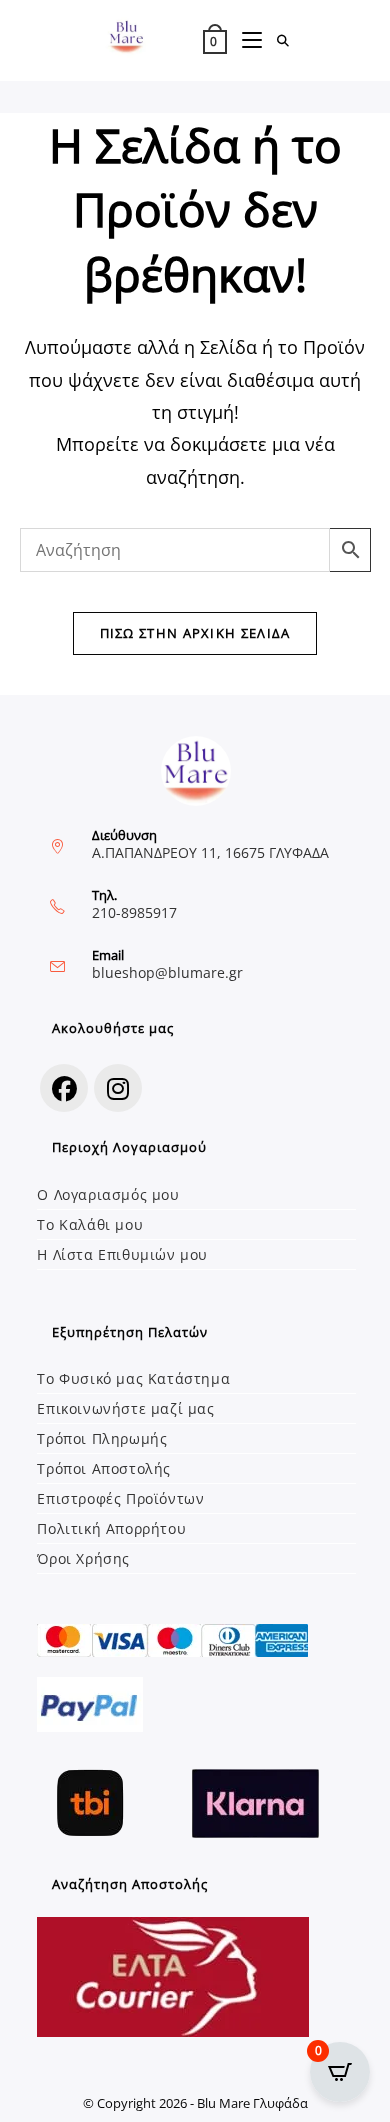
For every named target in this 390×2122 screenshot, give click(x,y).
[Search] (175, 550)
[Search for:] (276, 41)
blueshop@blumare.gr (167, 972)
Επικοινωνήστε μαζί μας (125, 1408)
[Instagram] (118, 1088)
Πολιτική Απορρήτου (111, 1528)
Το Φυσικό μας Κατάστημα (133, 1378)
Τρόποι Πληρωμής (102, 1438)
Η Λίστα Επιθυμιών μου (122, 1254)
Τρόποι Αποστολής (104, 1468)
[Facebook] (64, 1088)
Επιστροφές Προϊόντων (120, 1498)
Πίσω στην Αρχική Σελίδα (195, 633)
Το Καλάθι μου (90, 1224)
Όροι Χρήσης (83, 1558)
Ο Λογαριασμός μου (108, 1194)
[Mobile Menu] (244, 41)
